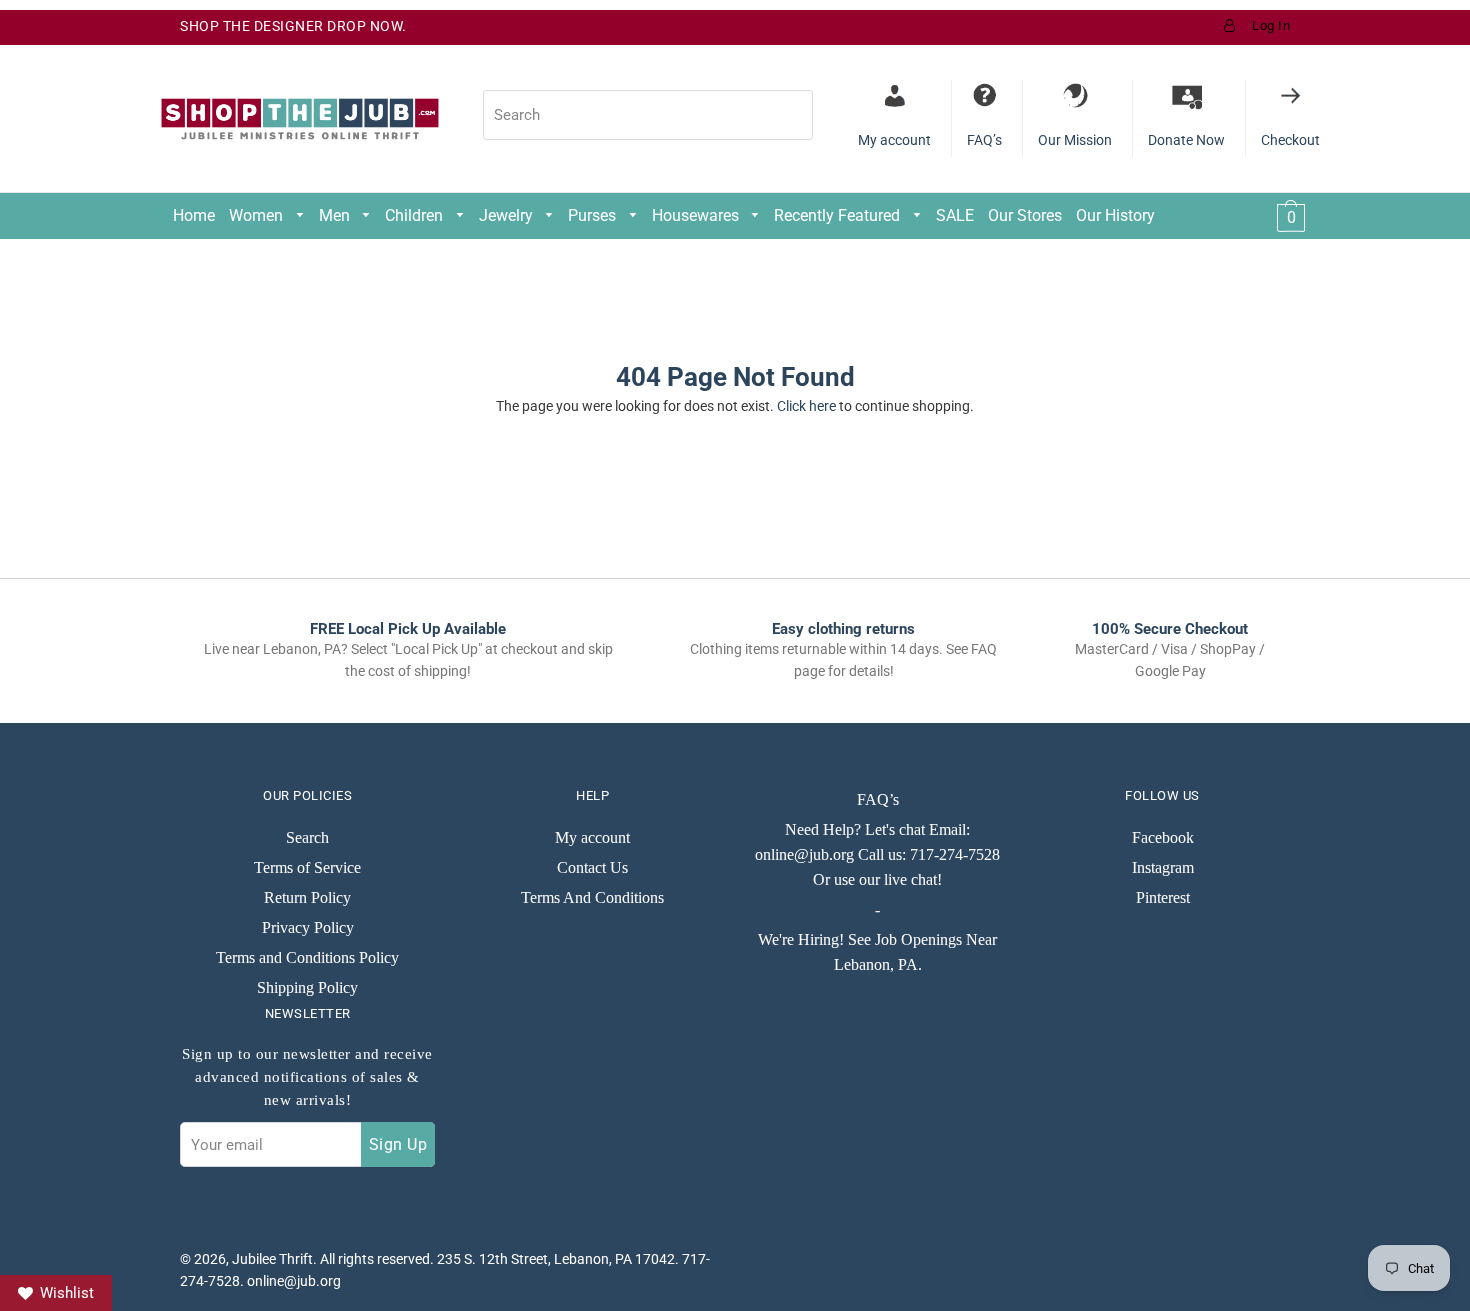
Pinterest (1163, 897)
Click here (806, 406)
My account (592, 837)
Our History (1115, 215)
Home (194, 215)
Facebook (1163, 837)
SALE (955, 215)
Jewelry (508, 215)
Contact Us (592, 867)
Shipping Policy (307, 987)
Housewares (697, 215)
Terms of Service (307, 867)
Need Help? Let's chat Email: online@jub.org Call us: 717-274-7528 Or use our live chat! (877, 854)
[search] (648, 115)
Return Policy (307, 897)
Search (307, 837)
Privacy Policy (308, 927)
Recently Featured (839, 215)
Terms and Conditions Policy (307, 957)
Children (416, 215)
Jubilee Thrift (272, 1259)
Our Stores (1025, 215)
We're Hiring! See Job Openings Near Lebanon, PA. (877, 952)
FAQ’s (878, 799)
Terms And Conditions (592, 897)
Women (258, 215)
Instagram (1163, 867)
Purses (594, 215)
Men (336, 215)
